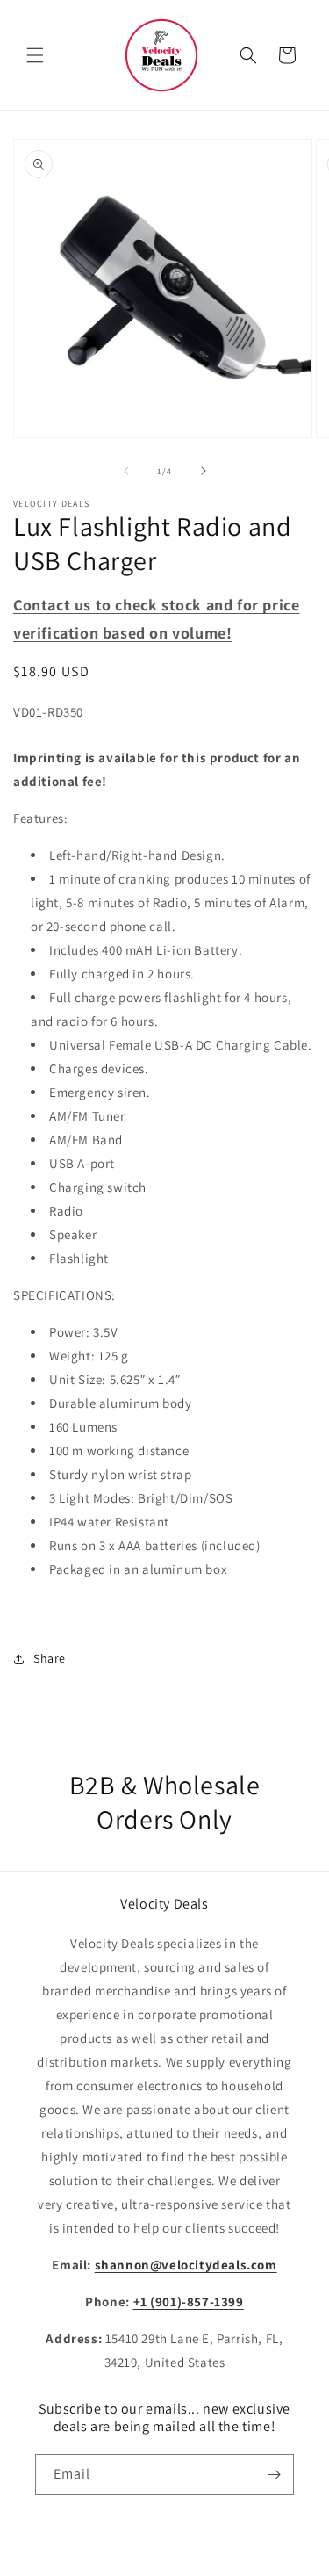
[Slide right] (204, 471)
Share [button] (50, 1658)
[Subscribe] (274, 2475)
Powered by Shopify (216, 2561)
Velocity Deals (136, 2561)
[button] (35, 55)
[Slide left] (126, 471)
